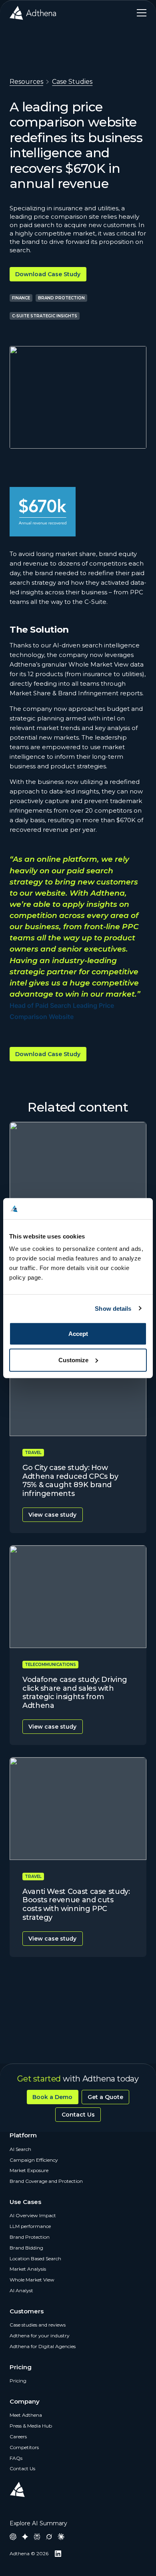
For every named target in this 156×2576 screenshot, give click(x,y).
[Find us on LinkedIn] (58, 2554)
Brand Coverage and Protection (46, 2181)
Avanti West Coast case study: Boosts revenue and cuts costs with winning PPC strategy (76, 1904)
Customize (73, 1360)
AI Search (20, 2149)
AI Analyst (21, 2290)
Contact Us (78, 2115)
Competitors (24, 2447)
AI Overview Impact (33, 2215)
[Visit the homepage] (33, 13)
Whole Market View (32, 2280)
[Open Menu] (139, 13)
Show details (113, 1308)
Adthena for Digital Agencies (43, 2346)
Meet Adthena (26, 2415)
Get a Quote (105, 2097)
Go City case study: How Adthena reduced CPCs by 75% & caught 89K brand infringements (70, 1481)
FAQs (16, 2458)
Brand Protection (30, 2237)
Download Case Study (48, 274)
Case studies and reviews (38, 2325)
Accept (78, 1334)
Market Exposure (29, 2170)
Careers (18, 2437)
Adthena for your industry (40, 2336)
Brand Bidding (26, 2248)
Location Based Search (35, 2258)
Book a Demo (52, 2097)
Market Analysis (28, 2269)
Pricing (18, 2381)
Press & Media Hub (31, 2426)
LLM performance (30, 2226)
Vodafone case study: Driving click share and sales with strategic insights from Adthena (75, 1693)
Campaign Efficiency (34, 2160)
